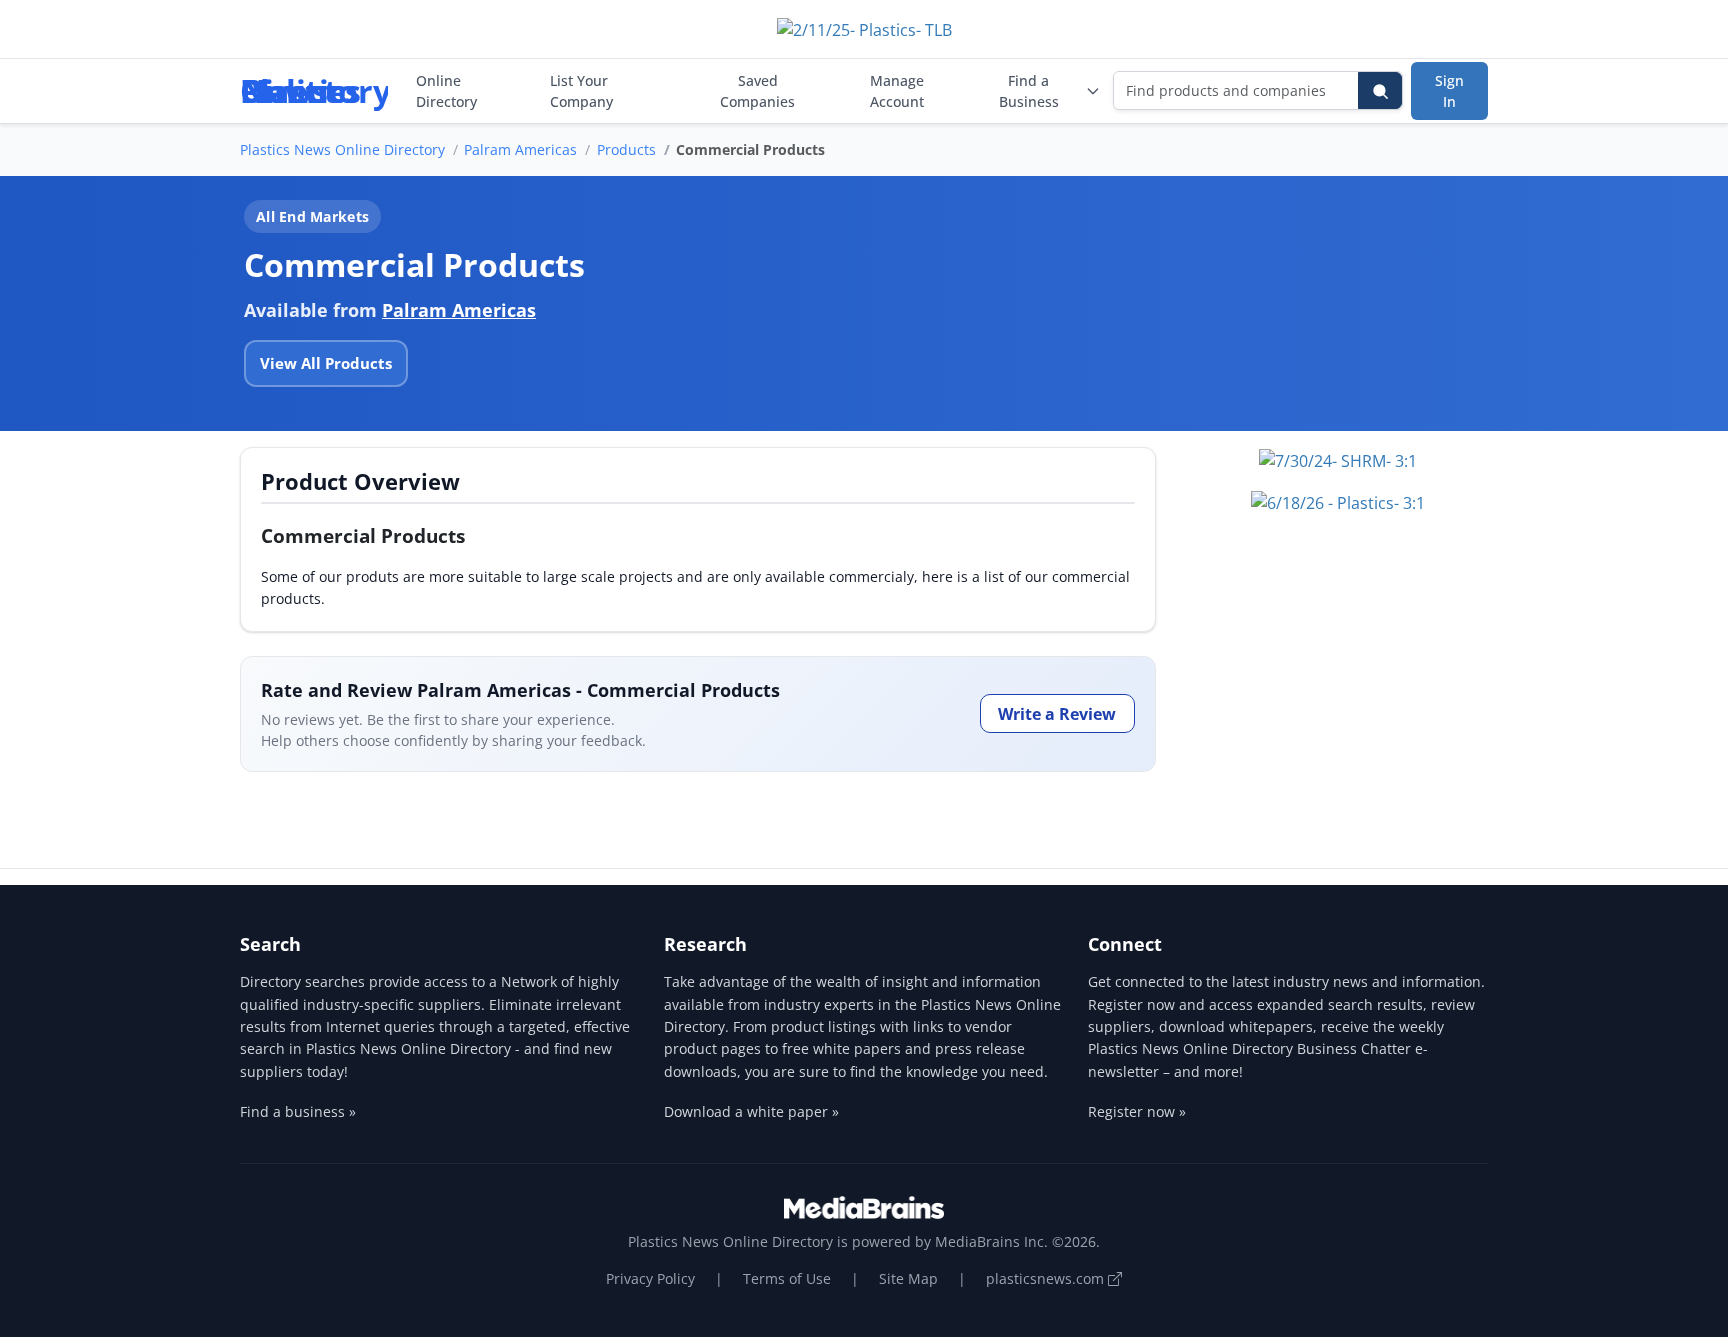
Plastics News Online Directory (342, 149)
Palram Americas (520, 149)
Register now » (1137, 1111)
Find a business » (298, 1111)
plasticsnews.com (1047, 1278)
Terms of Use (787, 1278)
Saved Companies (757, 91)
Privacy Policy (650, 1278)
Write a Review (1057, 714)
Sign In (1449, 91)
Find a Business (1029, 91)
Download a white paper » (751, 1111)
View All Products (326, 363)
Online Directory (446, 91)
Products (626, 149)
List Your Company (581, 91)
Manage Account (897, 91)
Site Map (908, 1278)
